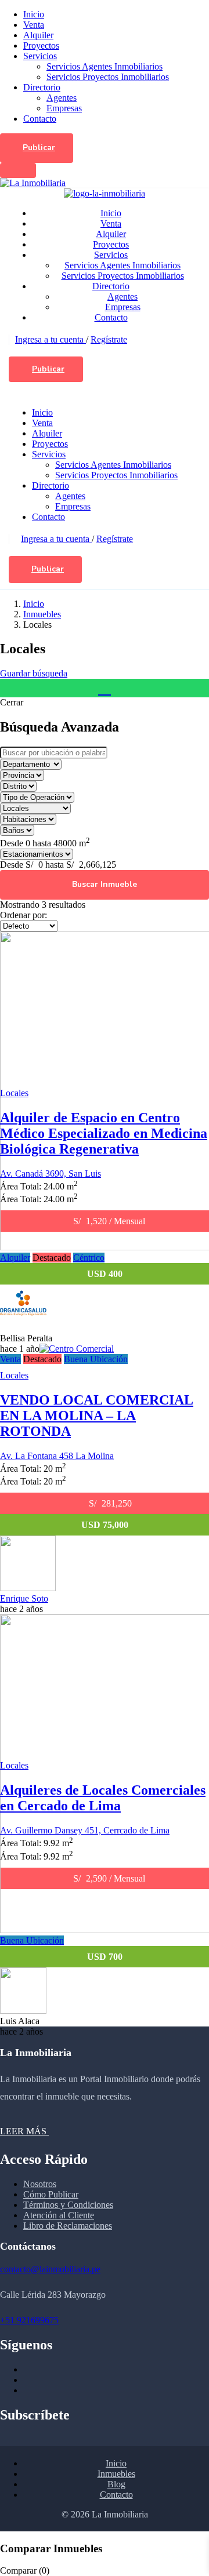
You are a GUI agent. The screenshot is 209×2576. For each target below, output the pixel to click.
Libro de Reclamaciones (68, 2226)
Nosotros (40, 2184)
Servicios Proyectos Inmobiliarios (108, 77)
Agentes (62, 98)
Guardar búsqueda (34, 673)
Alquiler (38, 35)
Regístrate (109, 339)
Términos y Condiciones (68, 2205)
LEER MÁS (24, 2131)
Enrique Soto (24, 1598)
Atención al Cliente (59, 2215)
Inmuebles (42, 614)
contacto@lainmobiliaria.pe (50, 2269)
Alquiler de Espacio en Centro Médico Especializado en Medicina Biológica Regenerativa (104, 1133)
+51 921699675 (29, 2320)
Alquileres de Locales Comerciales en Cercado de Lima (103, 1798)
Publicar (39, 148)
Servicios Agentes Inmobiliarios (105, 66)
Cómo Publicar (51, 2194)
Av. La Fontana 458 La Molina (57, 1456)
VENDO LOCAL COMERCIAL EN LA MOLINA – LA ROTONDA (97, 1416)
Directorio (42, 87)
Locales (14, 1093)
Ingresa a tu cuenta (51, 339)
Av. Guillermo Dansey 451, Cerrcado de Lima (85, 1830)
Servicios (40, 56)
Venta (34, 25)
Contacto (40, 119)
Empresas (64, 108)
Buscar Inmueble (105, 884)
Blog (116, 2484)
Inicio (34, 14)
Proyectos (41, 46)
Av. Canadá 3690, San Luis (51, 1174)
